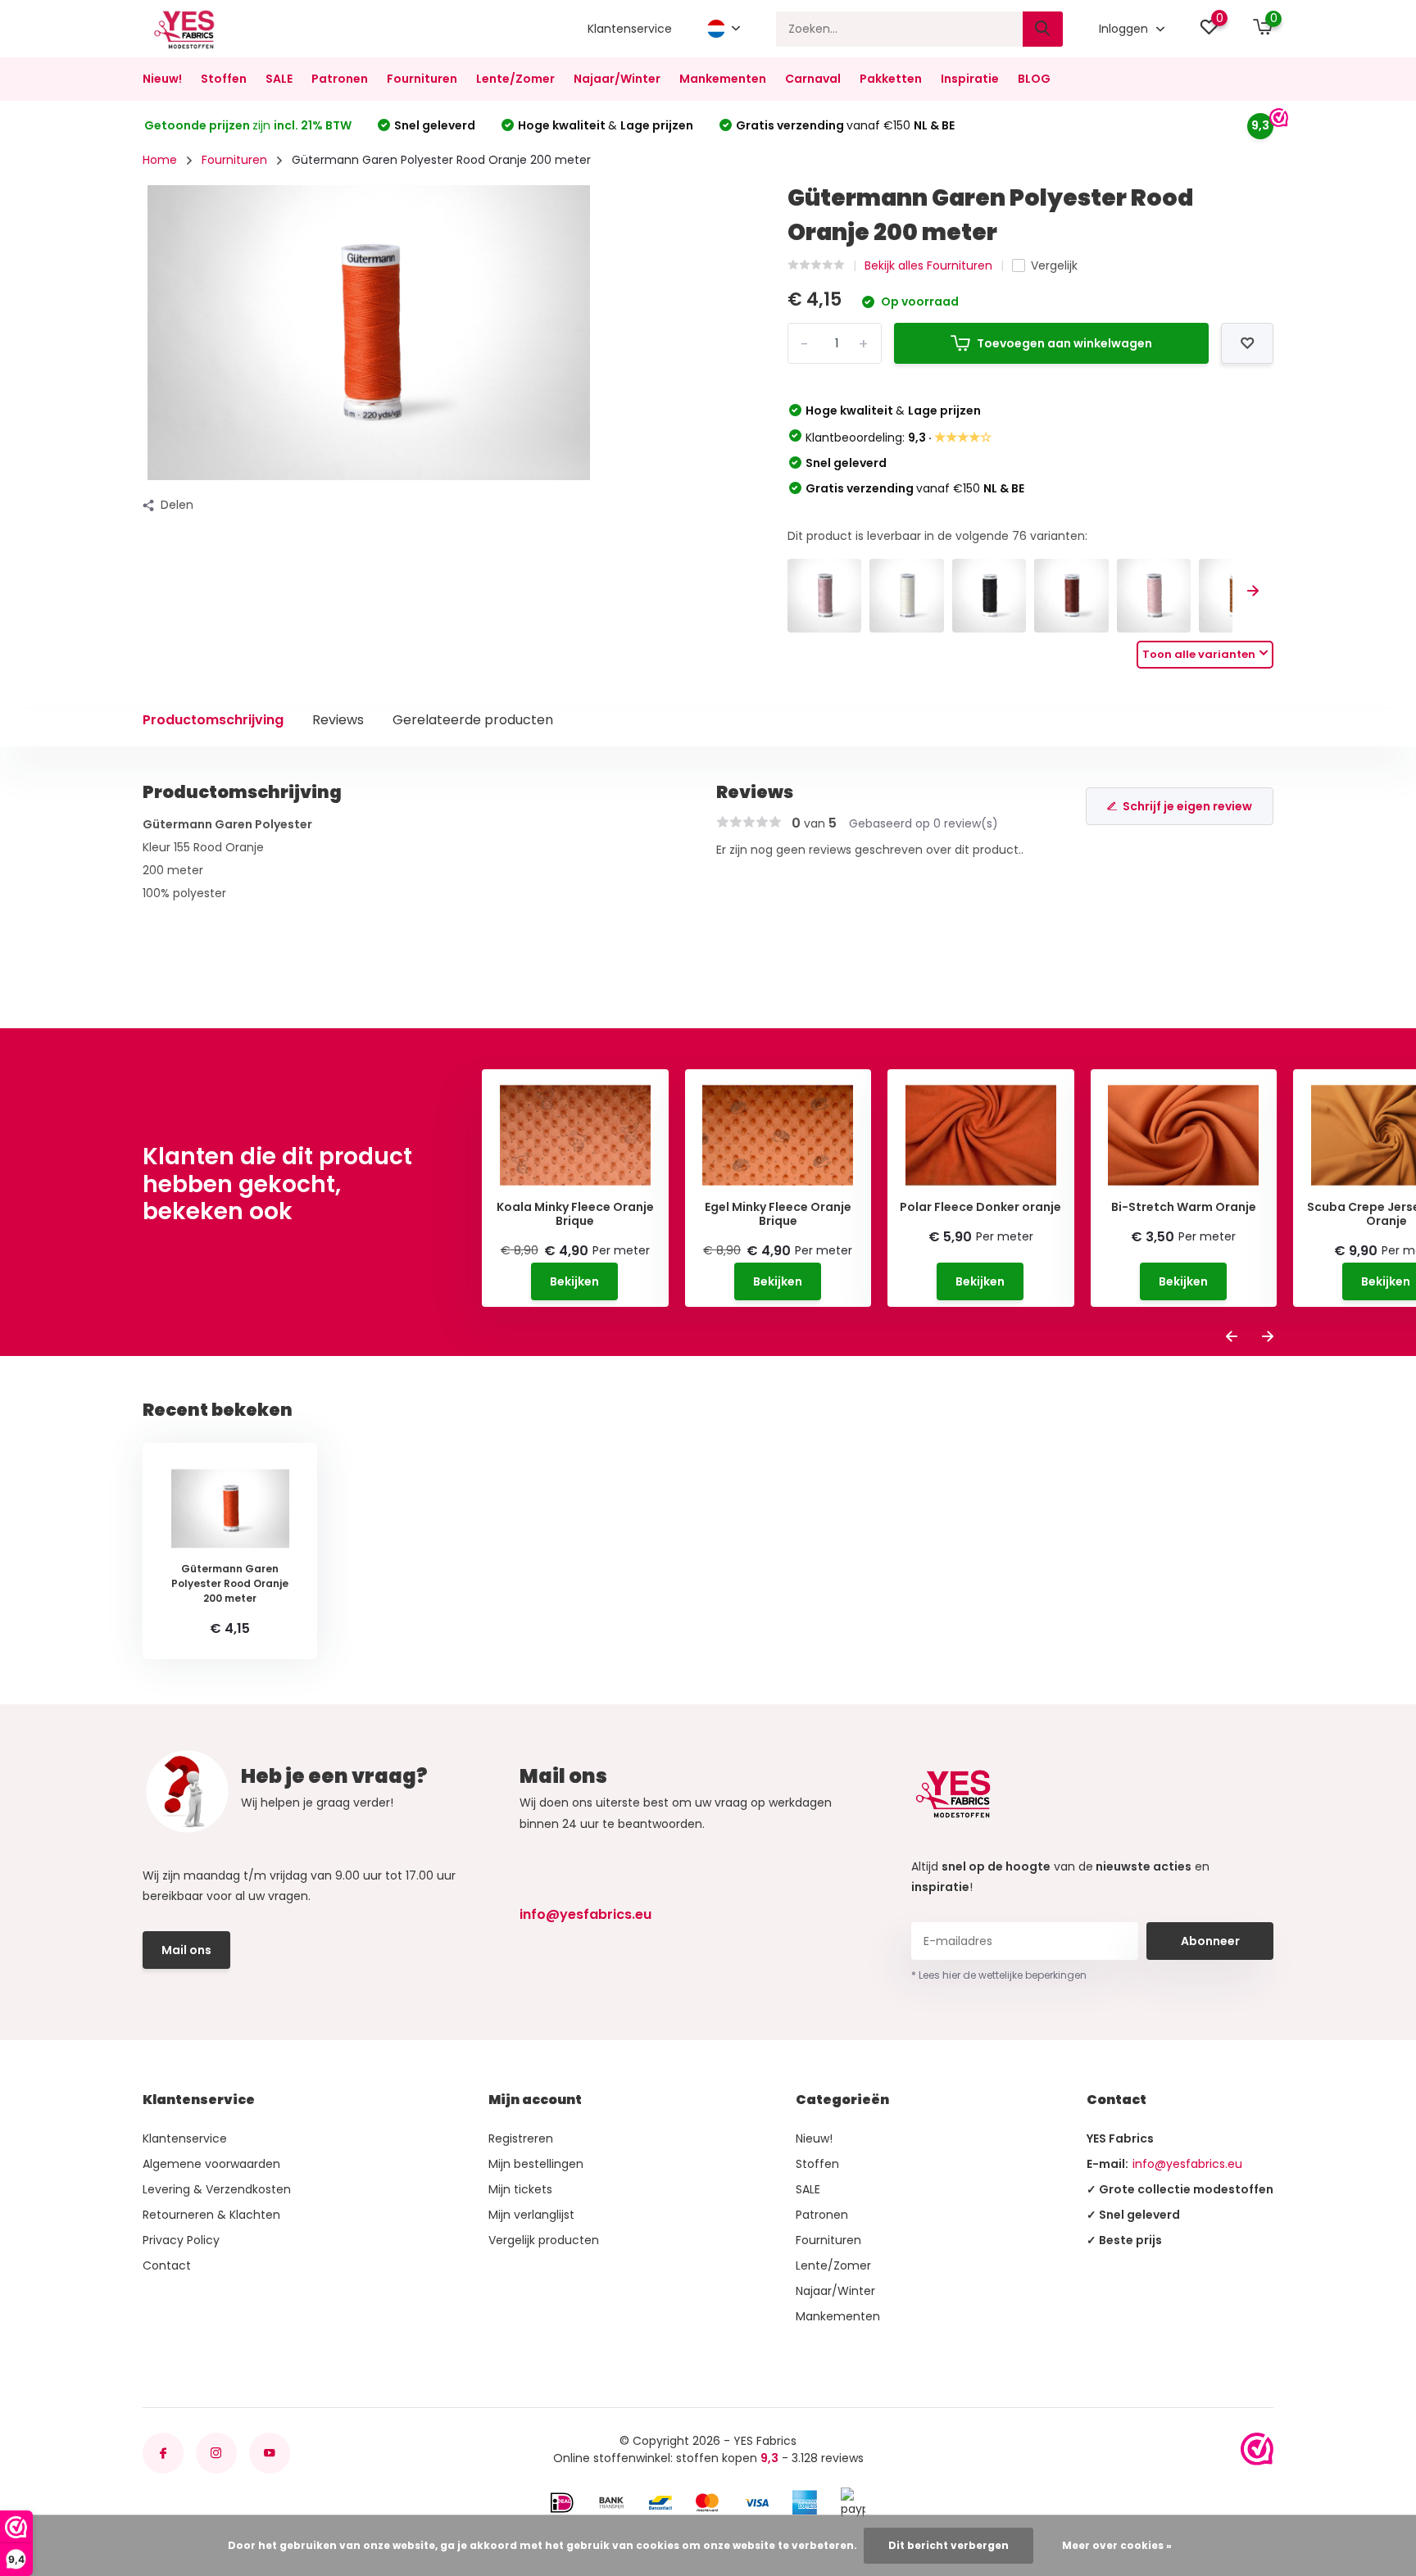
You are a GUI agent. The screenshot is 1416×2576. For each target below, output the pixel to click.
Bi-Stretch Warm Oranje (1184, 1207)
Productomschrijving (213, 720)
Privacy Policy (181, 2240)
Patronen (340, 79)
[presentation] (1253, 592)
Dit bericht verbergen (949, 2545)
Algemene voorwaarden (211, 2164)
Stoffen (224, 79)
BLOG (1034, 79)
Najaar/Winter (617, 79)
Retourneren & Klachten (211, 2215)
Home (160, 160)
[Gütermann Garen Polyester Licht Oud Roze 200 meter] (825, 596)
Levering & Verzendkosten (217, 2189)
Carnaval (813, 79)
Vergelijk (1054, 265)
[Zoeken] (1043, 29)
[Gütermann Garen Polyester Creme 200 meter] (907, 596)
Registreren (521, 2138)
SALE (279, 79)
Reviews (338, 720)
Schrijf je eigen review (1187, 806)
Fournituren (422, 79)
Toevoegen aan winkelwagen (1064, 343)
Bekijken (574, 1281)
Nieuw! (162, 79)
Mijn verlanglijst (531, 2215)
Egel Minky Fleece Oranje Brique (778, 1214)
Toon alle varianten (1199, 654)
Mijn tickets (520, 2189)
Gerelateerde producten (473, 720)
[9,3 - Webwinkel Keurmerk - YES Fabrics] (1257, 2449)
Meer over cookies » (1117, 2545)
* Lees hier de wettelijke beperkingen (999, 1975)
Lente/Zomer (515, 79)
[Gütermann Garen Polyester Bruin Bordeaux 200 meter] (1071, 596)
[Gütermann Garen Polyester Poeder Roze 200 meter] (1154, 596)
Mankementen (723, 79)
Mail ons (186, 1950)
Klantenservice (630, 29)
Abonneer (1210, 1941)
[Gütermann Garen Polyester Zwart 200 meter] (989, 596)
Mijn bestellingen (536, 2164)
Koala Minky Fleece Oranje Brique (575, 1214)
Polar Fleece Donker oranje (980, 1207)
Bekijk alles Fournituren (928, 265)
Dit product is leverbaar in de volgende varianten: (937, 536)
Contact (167, 2265)
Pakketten (891, 79)
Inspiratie (970, 79)
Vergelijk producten (544, 2240)
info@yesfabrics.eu (585, 1914)
